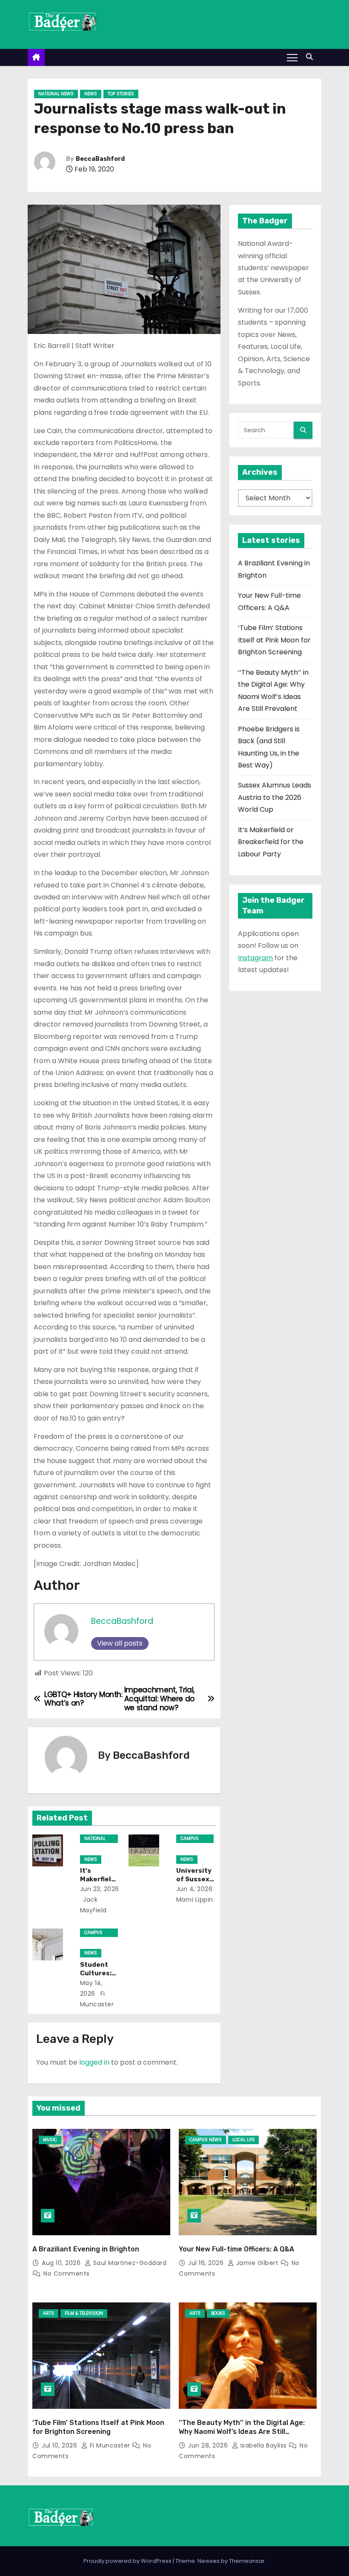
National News (56, 94)
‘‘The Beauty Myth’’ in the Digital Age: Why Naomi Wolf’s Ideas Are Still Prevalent (242, 2432)
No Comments (67, 2274)
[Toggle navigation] (292, 57)
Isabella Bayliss (263, 2445)
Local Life (243, 2140)
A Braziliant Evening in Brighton (86, 2249)
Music (50, 2140)
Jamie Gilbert (257, 2263)
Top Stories (121, 94)
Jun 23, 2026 (100, 1889)
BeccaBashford (100, 159)
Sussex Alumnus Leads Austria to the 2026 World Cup (275, 797)
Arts (49, 2313)
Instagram (255, 958)
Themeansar (247, 2561)
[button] (312, 57)
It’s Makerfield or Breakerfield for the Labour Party (271, 842)
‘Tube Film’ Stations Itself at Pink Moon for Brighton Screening (274, 640)
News (91, 94)
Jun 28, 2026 (209, 2445)
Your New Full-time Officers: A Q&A (236, 2249)
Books (218, 2313)
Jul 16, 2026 (207, 2263)
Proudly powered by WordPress (128, 2561)
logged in (94, 2062)
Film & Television (84, 2313)
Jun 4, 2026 (195, 1889)
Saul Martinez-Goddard (129, 2263)
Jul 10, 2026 (60, 2445)
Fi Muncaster (110, 2445)
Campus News (190, 1839)
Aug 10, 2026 (62, 2263)
